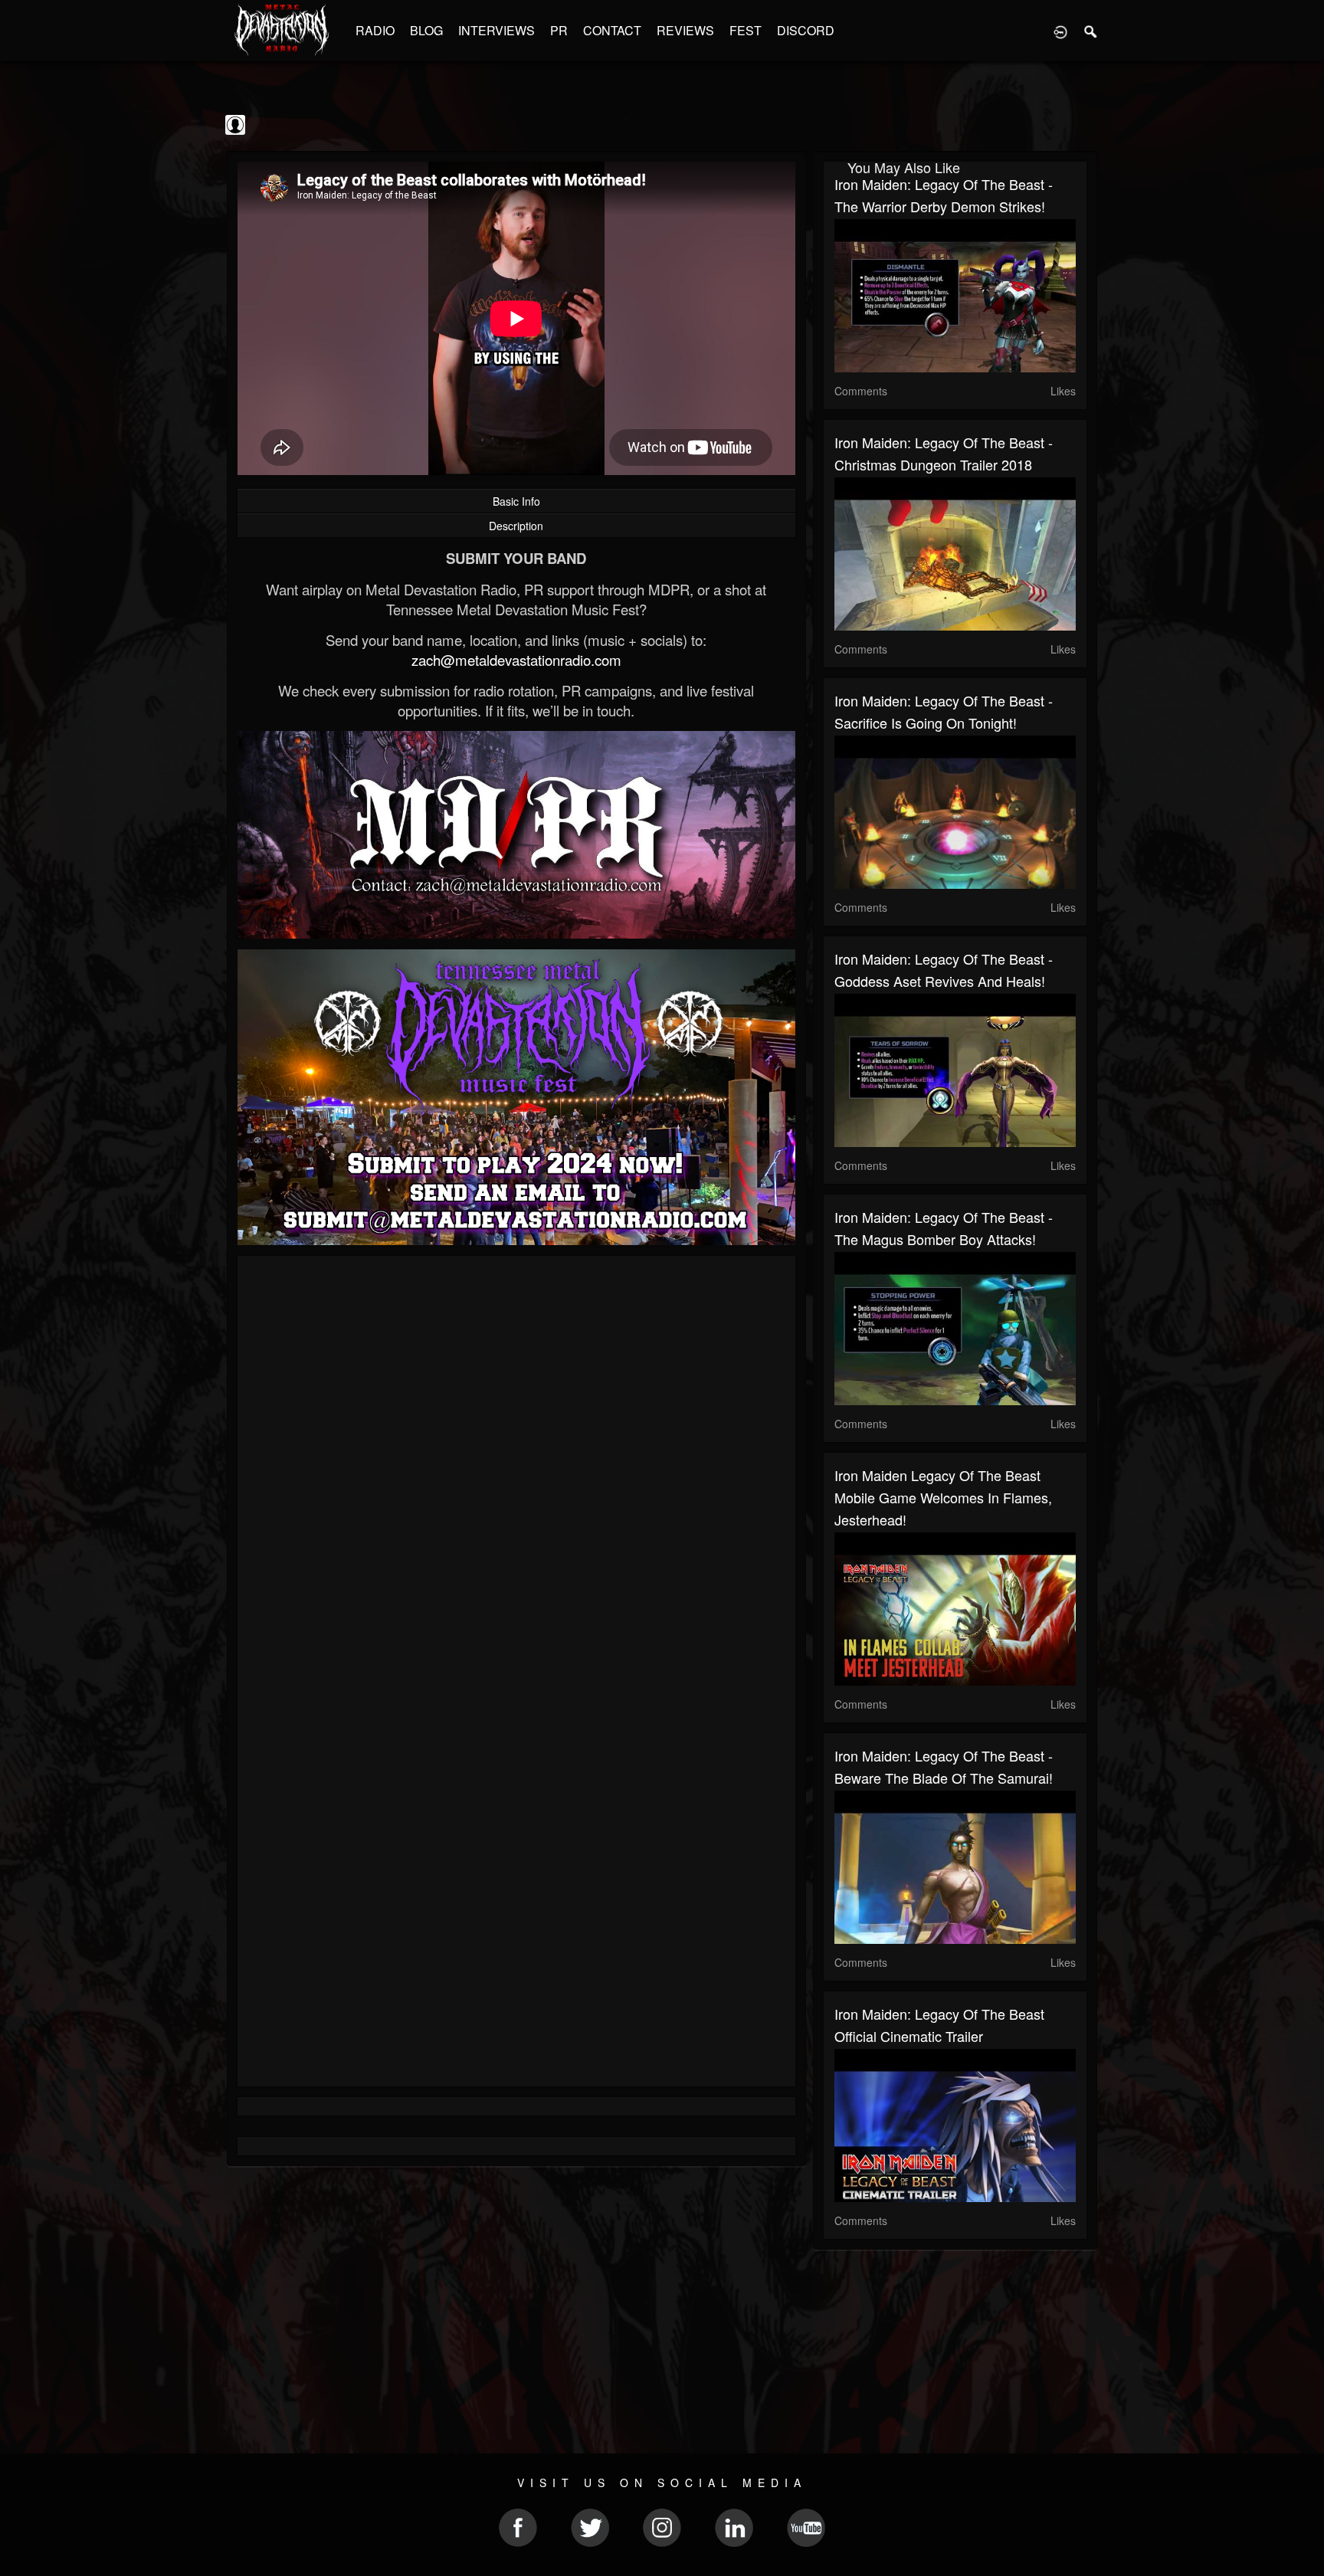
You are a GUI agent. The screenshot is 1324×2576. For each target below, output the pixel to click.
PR (559, 30)
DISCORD (806, 30)
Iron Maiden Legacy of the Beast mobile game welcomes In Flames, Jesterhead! (943, 1497)
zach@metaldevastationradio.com (516, 660)
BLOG (426, 30)
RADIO (375, 30)
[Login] (1060, 31)
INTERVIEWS (496, 30)
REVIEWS (685, 30)
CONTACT (612, 30)
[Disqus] (516, 1472)
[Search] (1091, 31)
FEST (746, 30)
